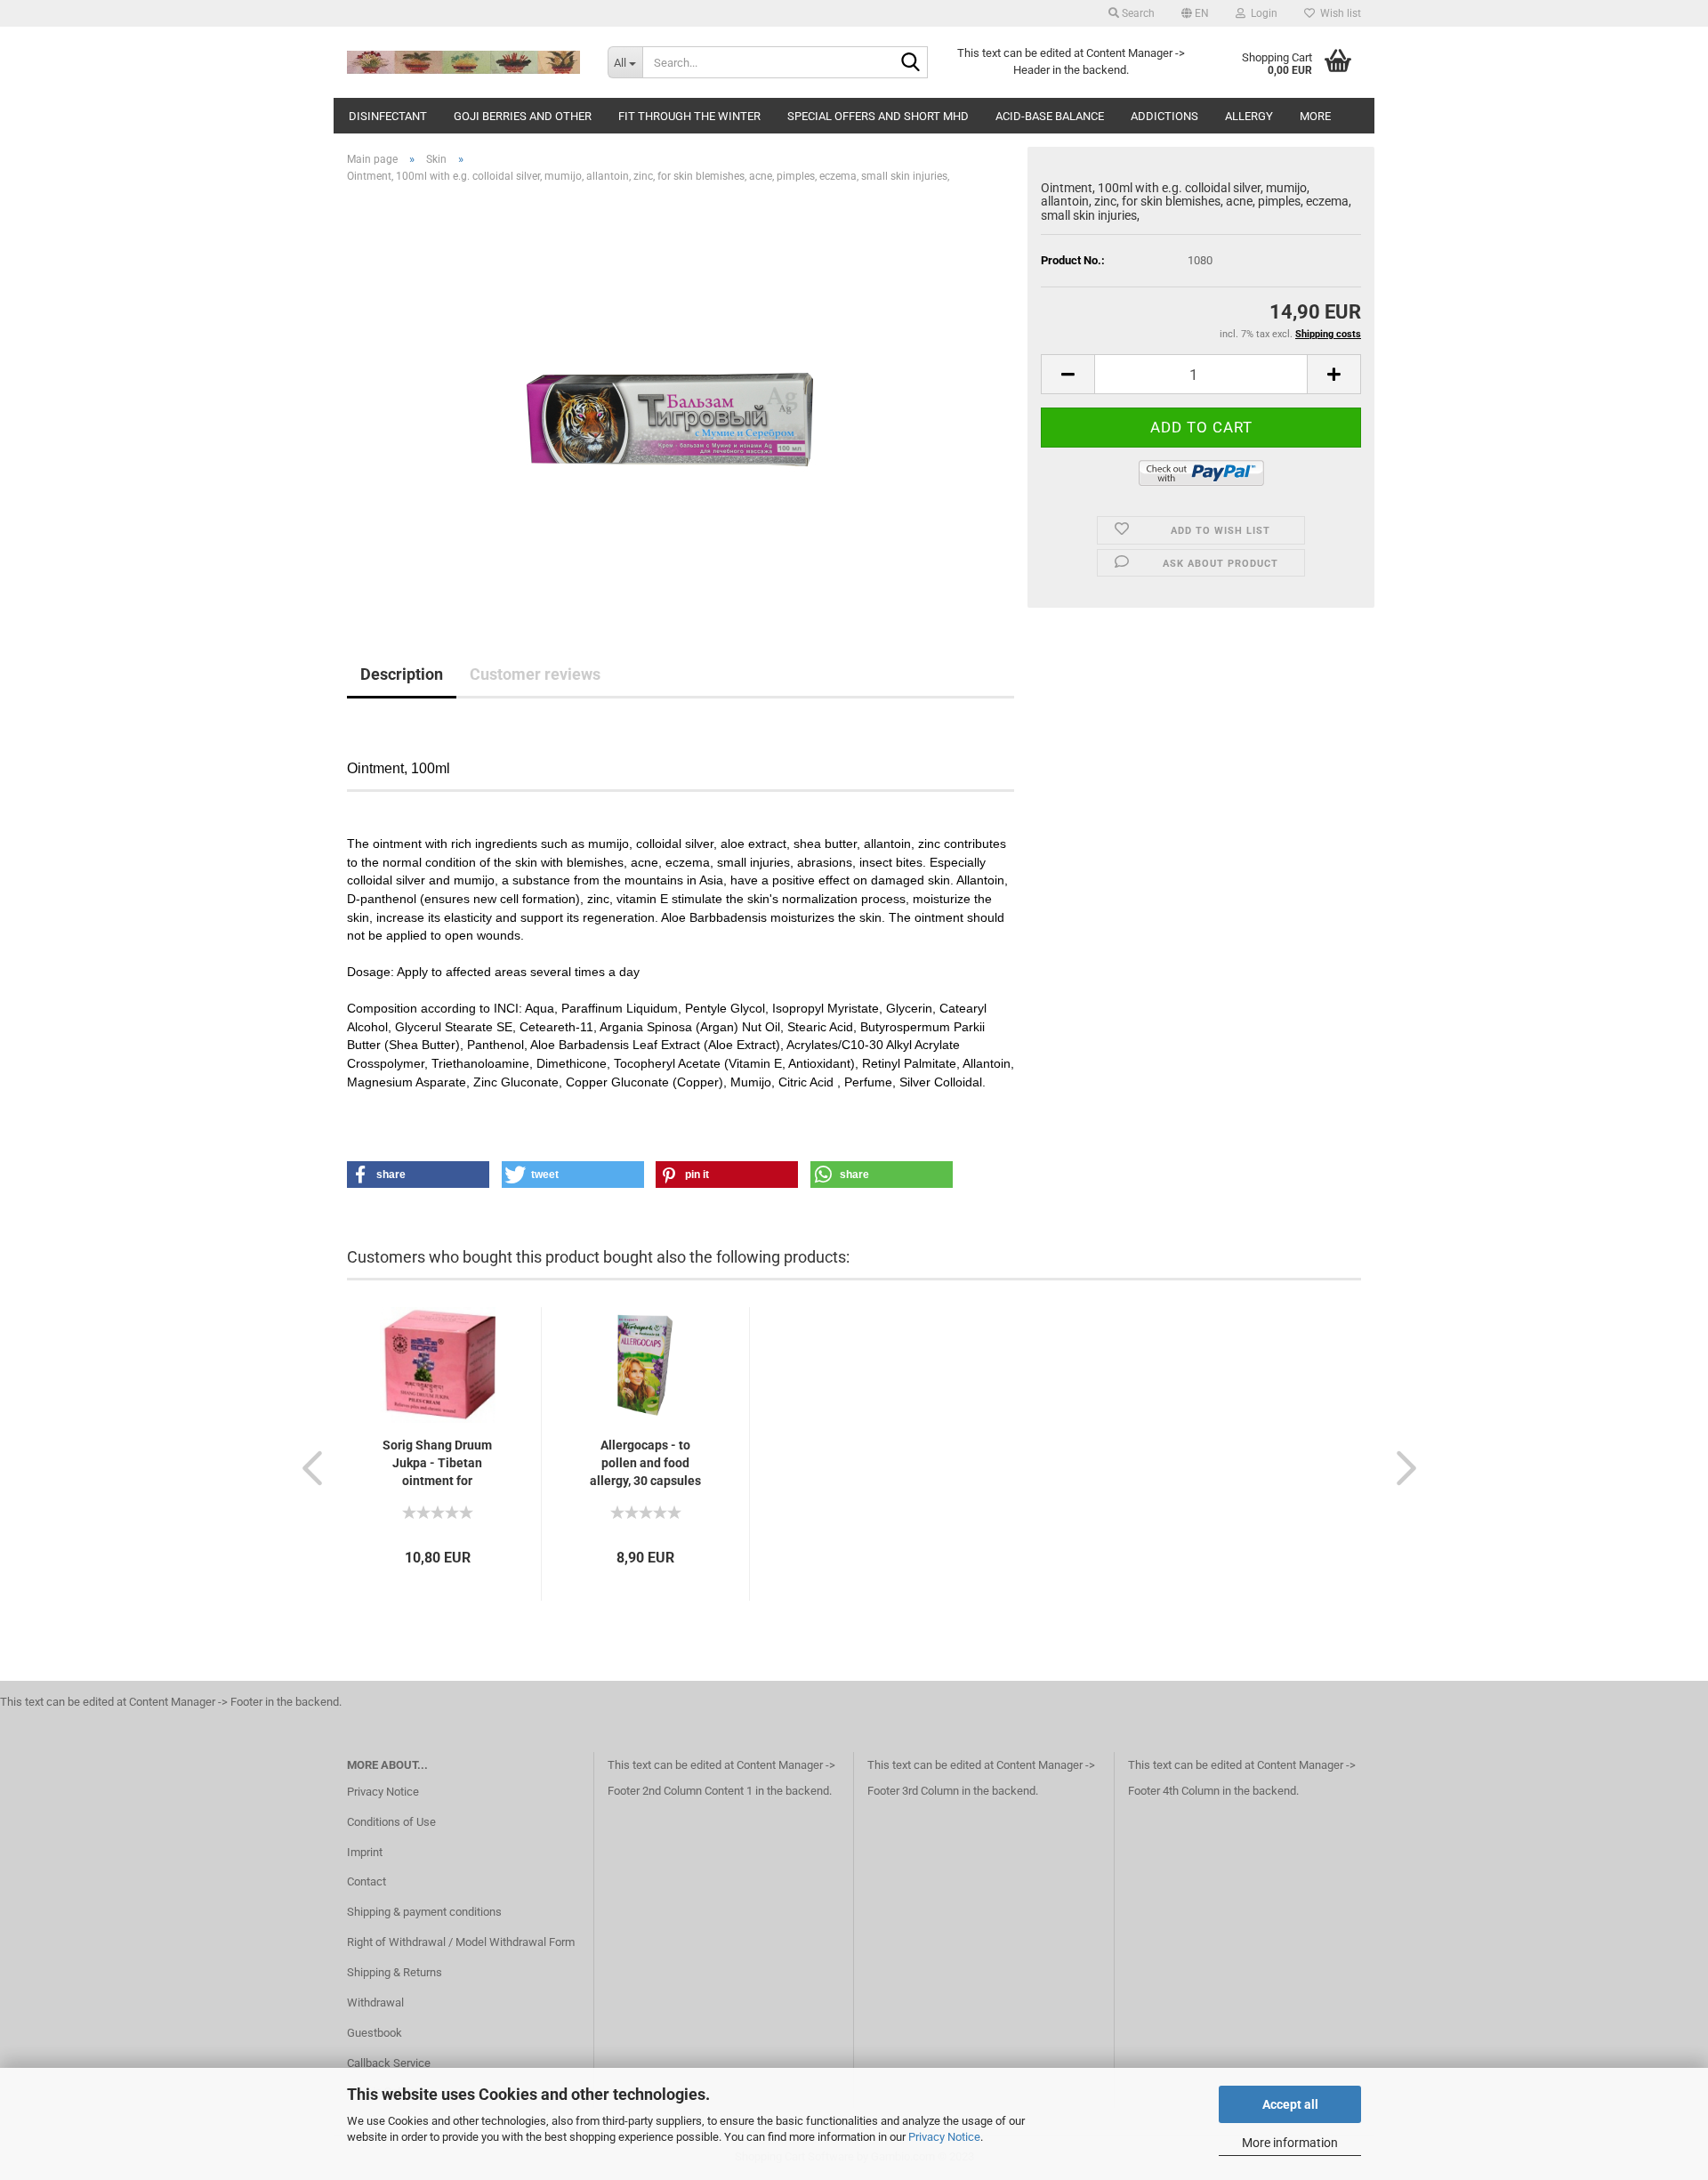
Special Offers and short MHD (878, 116)
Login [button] (1261, 13)
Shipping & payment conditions (424, 1912)
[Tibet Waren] (464, 62)
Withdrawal (375, 2002)
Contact (367, 1881)
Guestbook (375, 2033)
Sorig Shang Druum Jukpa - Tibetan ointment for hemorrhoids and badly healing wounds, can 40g (437, 1464)
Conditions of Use (391, 1822)
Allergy (1249, 116)
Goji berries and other (523, 116)
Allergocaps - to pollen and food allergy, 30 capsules (645, 1463)
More (1315, 116)
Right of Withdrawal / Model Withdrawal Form (461, 1942)
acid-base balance (1050, 116)
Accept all (1290, 2104)
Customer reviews (535, 674)
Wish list (1338, 13)
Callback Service (389, 2063)
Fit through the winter (689, 116)
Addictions (1164, 116)
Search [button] (1137, 13)
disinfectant (388, 116)
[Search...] (911, 63)
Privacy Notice (944, 2137)
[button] (1195, 13)
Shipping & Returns (395, 1972)
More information (1290, 2143)
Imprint (365, 1852)
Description (402, 674)
